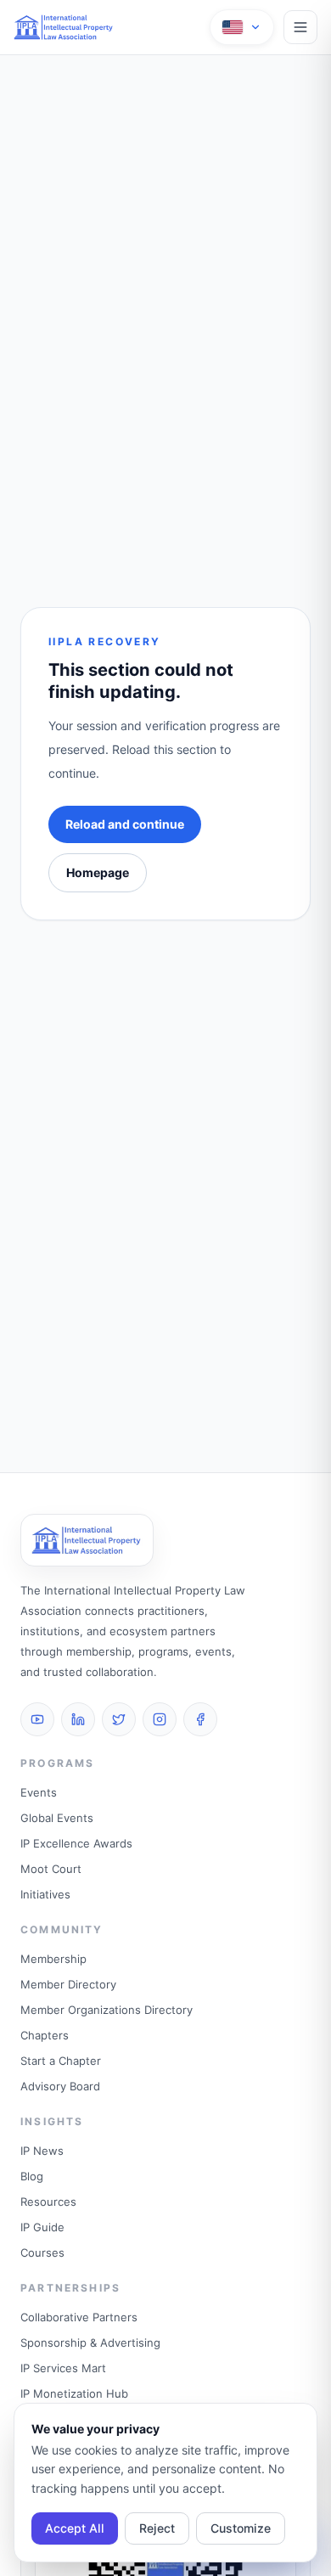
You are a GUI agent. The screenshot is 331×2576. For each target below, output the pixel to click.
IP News (42, 2151)
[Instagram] (160, 1719)
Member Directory (68, 1984)
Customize (241, 2528)
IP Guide (42, 2227)
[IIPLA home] (64, 27)
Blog (32, 2176)
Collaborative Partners (79, 2317)
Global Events (57, 1818)
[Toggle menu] (300, 27)
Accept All (75, 2528)
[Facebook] (200, 1719)
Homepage (98, 872)
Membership (53, 1959)
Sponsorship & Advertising (90, 2343)
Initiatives (45, 1894)
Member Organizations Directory (107, 2010)
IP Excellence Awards (76, 1843)
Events (39, 1792)
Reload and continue (125, 824)
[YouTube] (37, 1719)
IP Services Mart (63, 2368)
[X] (119, 1719)
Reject (157, 2528)
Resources (48, 2202)
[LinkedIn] (78, 1719)
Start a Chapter (61, 2061)
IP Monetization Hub (74, 2393)
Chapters (45, 2035)
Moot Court (51, 1869)
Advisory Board (60, 2086)
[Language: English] (242, 27)
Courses (42, 2253)
